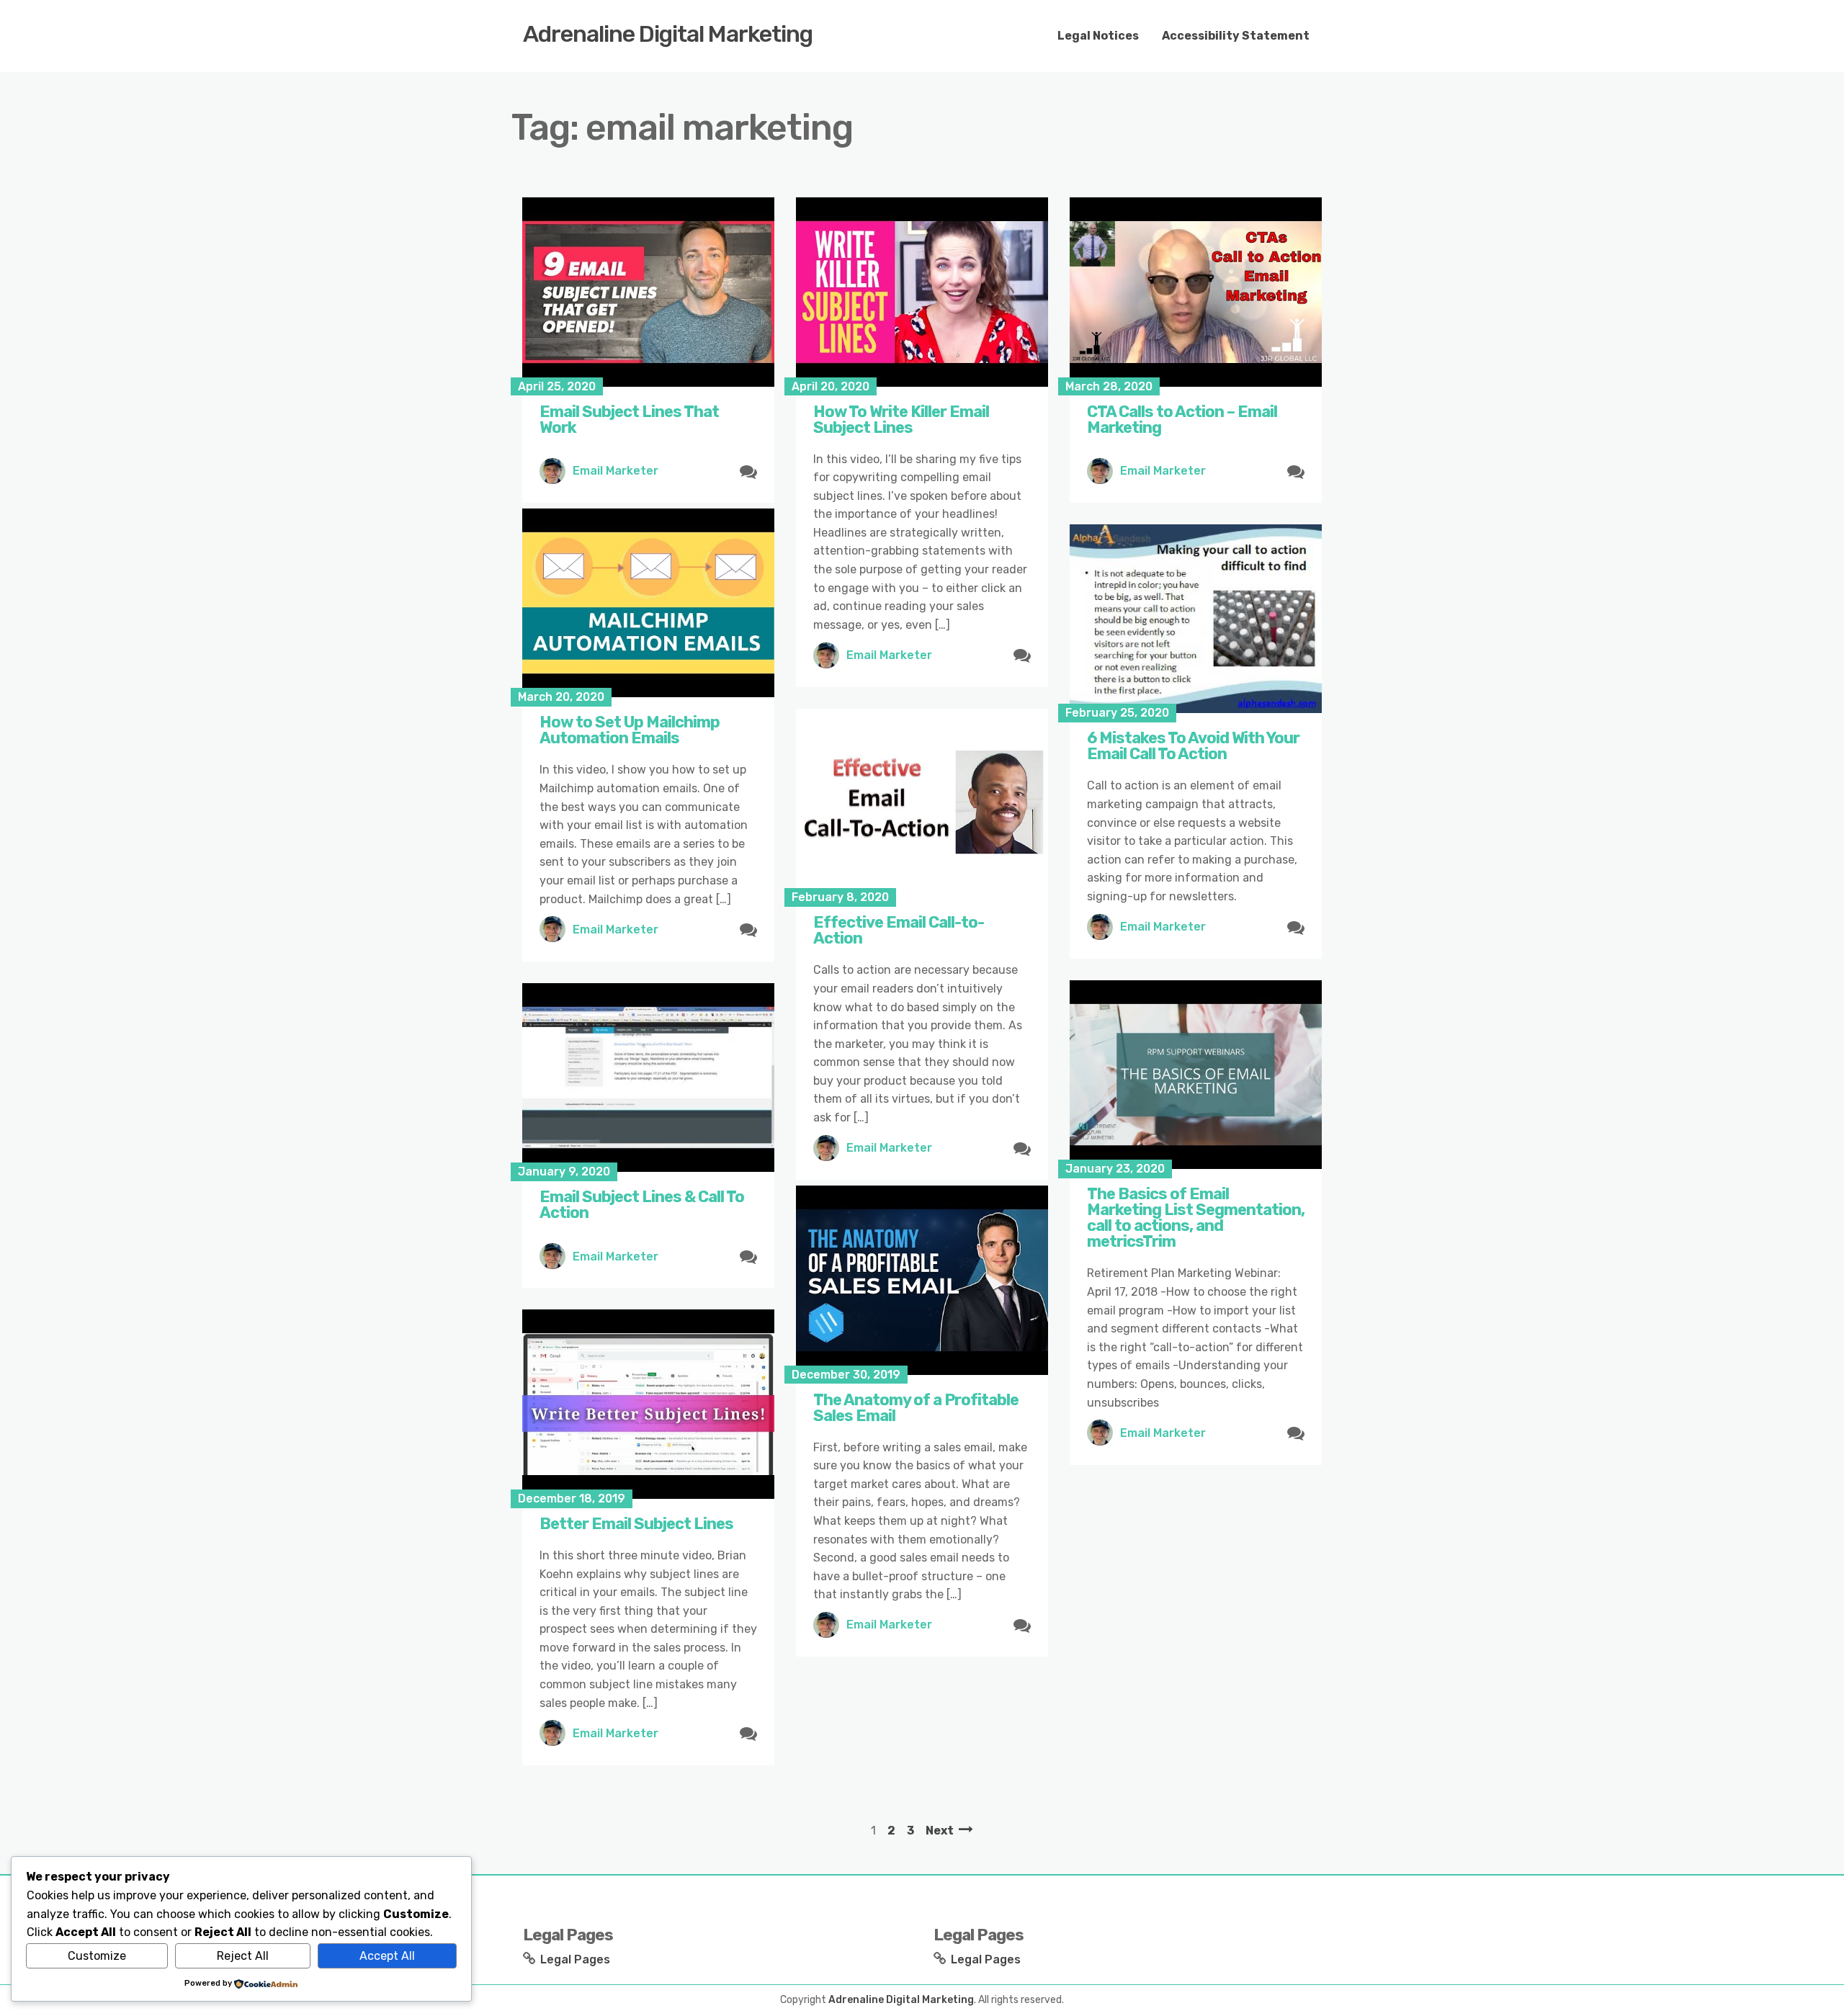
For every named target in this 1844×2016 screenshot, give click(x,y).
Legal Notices (1098, 36)
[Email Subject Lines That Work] (648, 292)
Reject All (243, 1956)
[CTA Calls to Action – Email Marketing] (1196, 292)
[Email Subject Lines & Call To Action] (648, 1078)
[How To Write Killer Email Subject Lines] (922, 292)
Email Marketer (616, 471)
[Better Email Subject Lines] (648, 1404)
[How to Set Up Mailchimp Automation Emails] (648, 603)
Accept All (387, 1956)
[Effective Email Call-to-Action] (922, 803)
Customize (97, 1956)
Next (940, 1831)
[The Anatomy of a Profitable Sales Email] (922, 1280)
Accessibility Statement (1236, 36)
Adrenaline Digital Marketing (668, 34)
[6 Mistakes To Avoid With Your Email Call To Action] (1196, 619)
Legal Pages (575, 1959)
